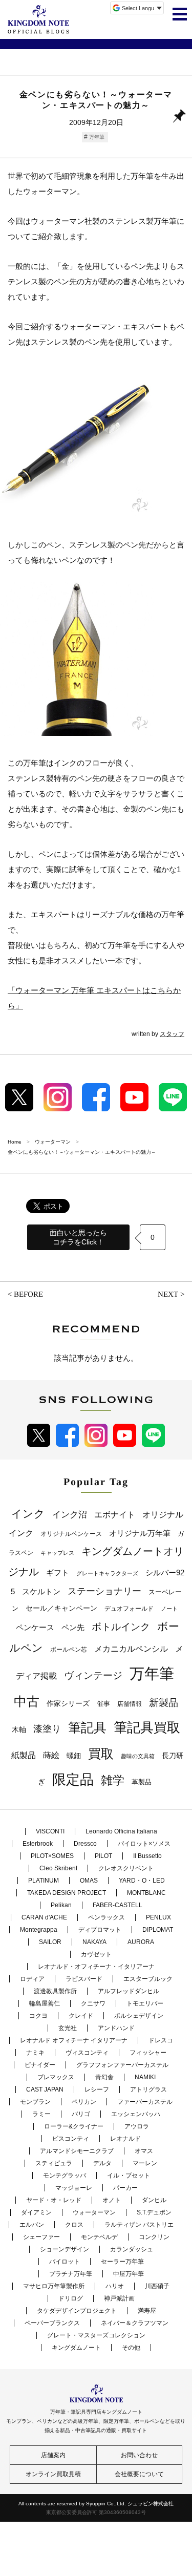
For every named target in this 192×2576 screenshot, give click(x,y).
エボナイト (115, 1514)
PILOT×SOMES (52, 1856)
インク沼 (70, 1515)
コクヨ (38, 2016)
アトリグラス (148, 2089)
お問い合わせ (139, 2455)
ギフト (58, 1573)
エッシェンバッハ (136, 2114)
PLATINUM (44, 1881)
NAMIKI (145, 2077)
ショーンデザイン (65, 2249)
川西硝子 (157, 2286)
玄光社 (68, 2028)
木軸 (19, 1730)
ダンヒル (154, 2200)
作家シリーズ (68, 1703)
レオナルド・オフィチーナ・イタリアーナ (96, 1967)
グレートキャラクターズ (107, 1573)
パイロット (65, 2262)
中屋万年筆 (129, 2274)
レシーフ (97, 2089)
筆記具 (87, 1727)
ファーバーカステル (145, 2102)
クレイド (81, 2016)
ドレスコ (161, 2040)
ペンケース (35, 1627)
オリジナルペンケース (71, 1534)
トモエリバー (145, 2003)
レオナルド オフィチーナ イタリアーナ (74, 2040)
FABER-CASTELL (118, 1905)
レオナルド (125, 2139)
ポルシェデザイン (139, 2016)
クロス (74, 2225)
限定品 (73, 1780)
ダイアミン (36, 2212)
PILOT (103, 1856)
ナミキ (35, 2053)
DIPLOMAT (158, 1930)
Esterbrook (38, 1844)
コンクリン (154, 2237)
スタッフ (172, 1034)
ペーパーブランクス (52, 2323)
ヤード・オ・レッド (54, 2200)
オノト (112, 2200)
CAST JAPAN (45, 2089)
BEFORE (28, 1294)
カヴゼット (96, 1954)
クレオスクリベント (126, 1868)
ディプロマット (100, 1930)
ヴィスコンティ (87, 2053)
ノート (169, 1609)
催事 (103, 1704)
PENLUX (158, 1917)
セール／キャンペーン (61, 1608)
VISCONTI (50, 1831)
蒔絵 (51, 1755)
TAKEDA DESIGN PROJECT (67, 1893)
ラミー (41, 2114)
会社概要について (139, 2474)
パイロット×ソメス (144, 1844)
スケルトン (41, 1592)
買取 (101, 1754)
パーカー (125, 2188)
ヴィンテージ (93, 1675)
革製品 (142, 1782)
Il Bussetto (147, 1856)
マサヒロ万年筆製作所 (54, 2286)
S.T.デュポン (154, 2212)
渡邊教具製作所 (55, 1991)
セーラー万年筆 (122, 2262)
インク (28, 1514)
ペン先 (73, 1627)
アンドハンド (116, 2028)
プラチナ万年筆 (71, 2274)
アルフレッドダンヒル (129, 1991)
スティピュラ (54, 2163)
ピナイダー (40, 2065)
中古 (27, 1701)
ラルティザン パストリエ (139, 2225)
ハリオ (115, 2286)
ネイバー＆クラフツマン (135, 2323)
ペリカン (84, 2102)
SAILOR (50, 1942)
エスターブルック (148, 1979)
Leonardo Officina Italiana (121, 1831)
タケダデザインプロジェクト (77, 2311)
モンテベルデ (99, 2237)
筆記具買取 (147, 1727)
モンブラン (35, 2102)
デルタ (102, 2163)
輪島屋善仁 (45, 2003)
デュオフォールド (129, 1609)
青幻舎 (104, 2077)
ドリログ (71, 2298)
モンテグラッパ (65, 2176)
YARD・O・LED (142, 1881)
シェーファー (41, 2237)
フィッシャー (148, 2053)
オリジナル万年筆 (140, 1533)
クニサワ (93, 2003)
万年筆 (97, 137)
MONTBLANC (146, 1893)
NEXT (168, 1294)
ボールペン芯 (69, 1650)
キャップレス (57, 1553)
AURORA (141, 1942)
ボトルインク (121, 1627)
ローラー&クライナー (74, 2126)
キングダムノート (76, 2348)
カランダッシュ (132, 2249)
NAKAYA (94, 1942)
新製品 (164, 1703)
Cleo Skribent (58, 1868)
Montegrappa (39, 1930)
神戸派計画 (119, 2298)
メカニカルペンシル (131, 1649)
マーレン (145, 2163)
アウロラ (137, 2126)
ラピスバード (84, 1979)
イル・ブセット (129, 2176)
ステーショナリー (104, 1591)
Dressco (85, 1844)
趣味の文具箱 (138, 1756)
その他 (131, 2348)
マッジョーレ (74, 2188)
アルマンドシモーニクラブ (77, 2151)
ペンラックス (106, 1917)
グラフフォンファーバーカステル (122, 2065)
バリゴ (81, 2114)
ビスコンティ (71, 2139)
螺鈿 (74, 1756)
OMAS (89, 1881)
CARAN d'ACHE (44, 1917)
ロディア (32, 1979)
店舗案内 (53, 2455)
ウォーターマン (94, 2212)
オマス (144, 2151)
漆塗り (47, 1729)
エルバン (32, 2225)
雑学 (113, 1780)
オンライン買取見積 (53, 2474)
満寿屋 (147, 2311)
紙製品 (24, 1755)
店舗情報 (130, 1704)
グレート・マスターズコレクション (96, 2335)
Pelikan (61, 1905)
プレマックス (56, 2077)
